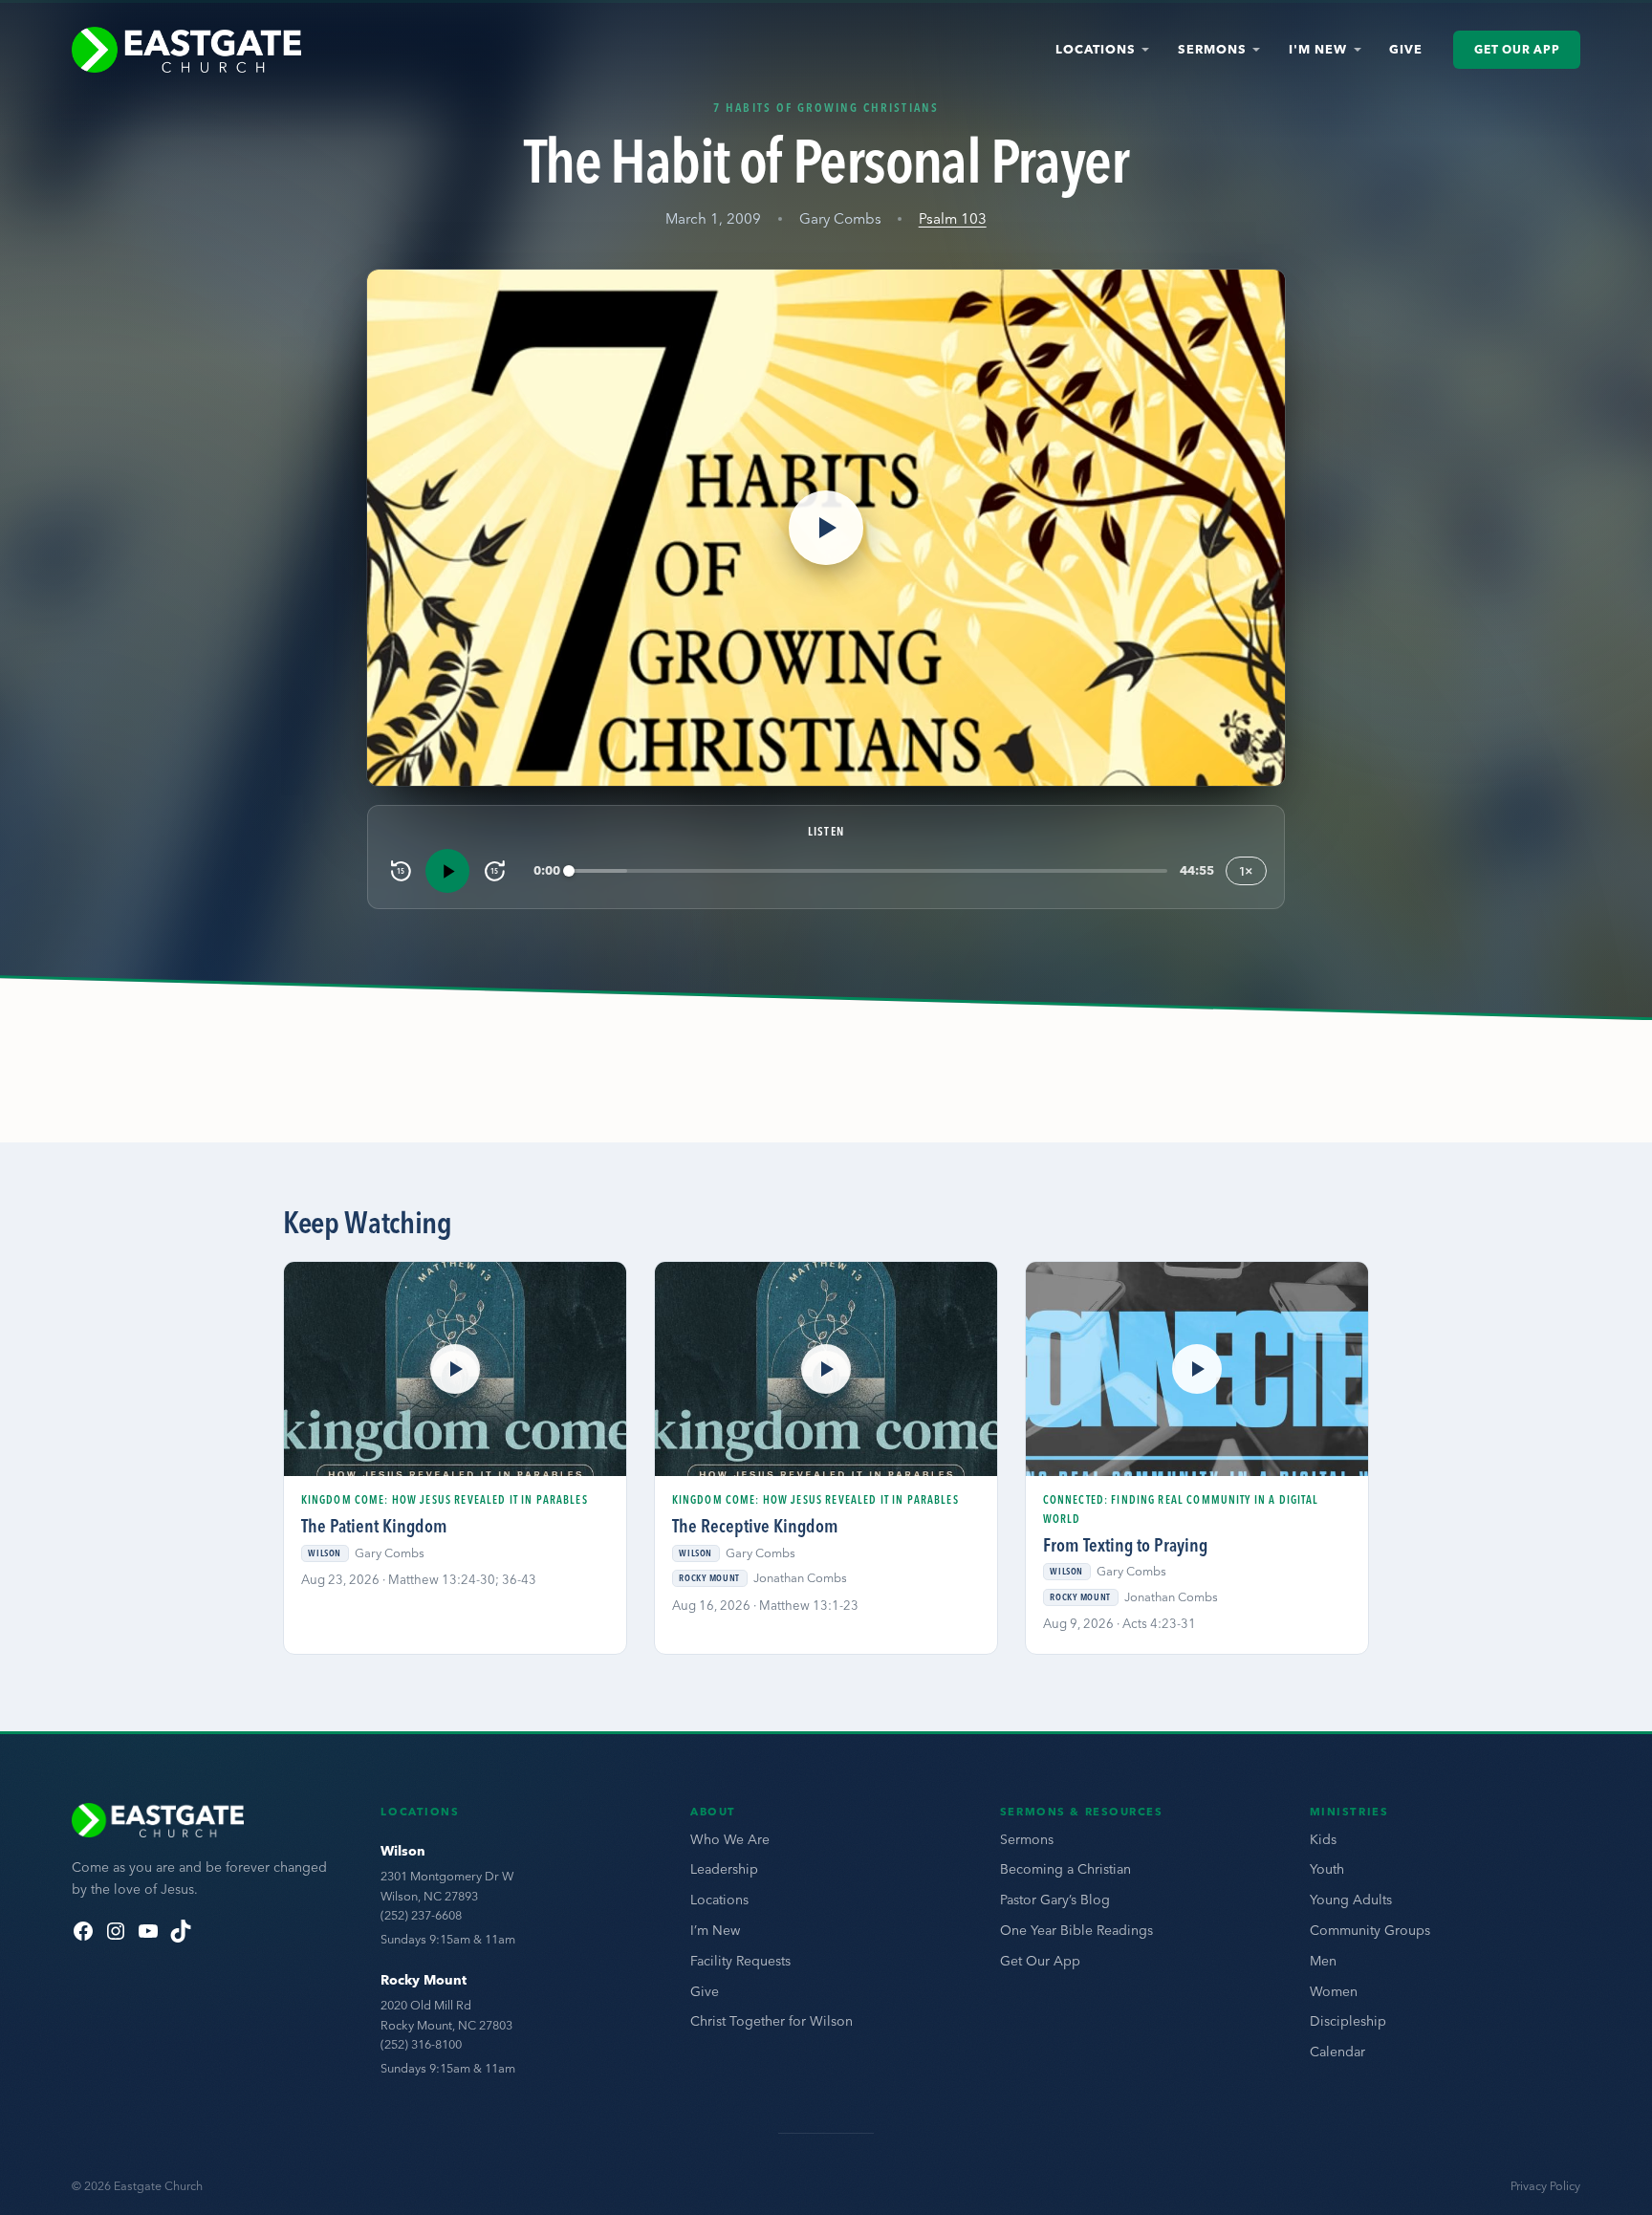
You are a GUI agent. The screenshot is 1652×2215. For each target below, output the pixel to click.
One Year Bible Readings (1076, 1930)
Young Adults (1351, 1900)
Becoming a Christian (1065, 1869)
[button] (826, 528)
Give (1406, 49)
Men (1323, 1961)
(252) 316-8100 (421, 2044)
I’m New (715, 1930)
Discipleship (1348, 2021)
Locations (1096, 49)
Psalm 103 (953, 218)
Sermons (1212, 49)
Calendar (1337, 2052)
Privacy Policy (1545, 2186)
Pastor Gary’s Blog (1055, 1900)
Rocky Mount (424, 1980)
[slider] (869, 871)
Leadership (724, 1869)
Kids (1323, 1839)
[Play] (447, 871)
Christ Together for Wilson (772, 2021)
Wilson (403, 1851)
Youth (1327, 1869)
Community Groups (1370, 1930)
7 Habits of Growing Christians (826, 107)
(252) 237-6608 (421, 1915)
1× (1246, 871)
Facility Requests (740, 1961)
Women (1334, 1991)
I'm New (1318, 49)
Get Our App (1517, 49)
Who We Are (730, 1839)
